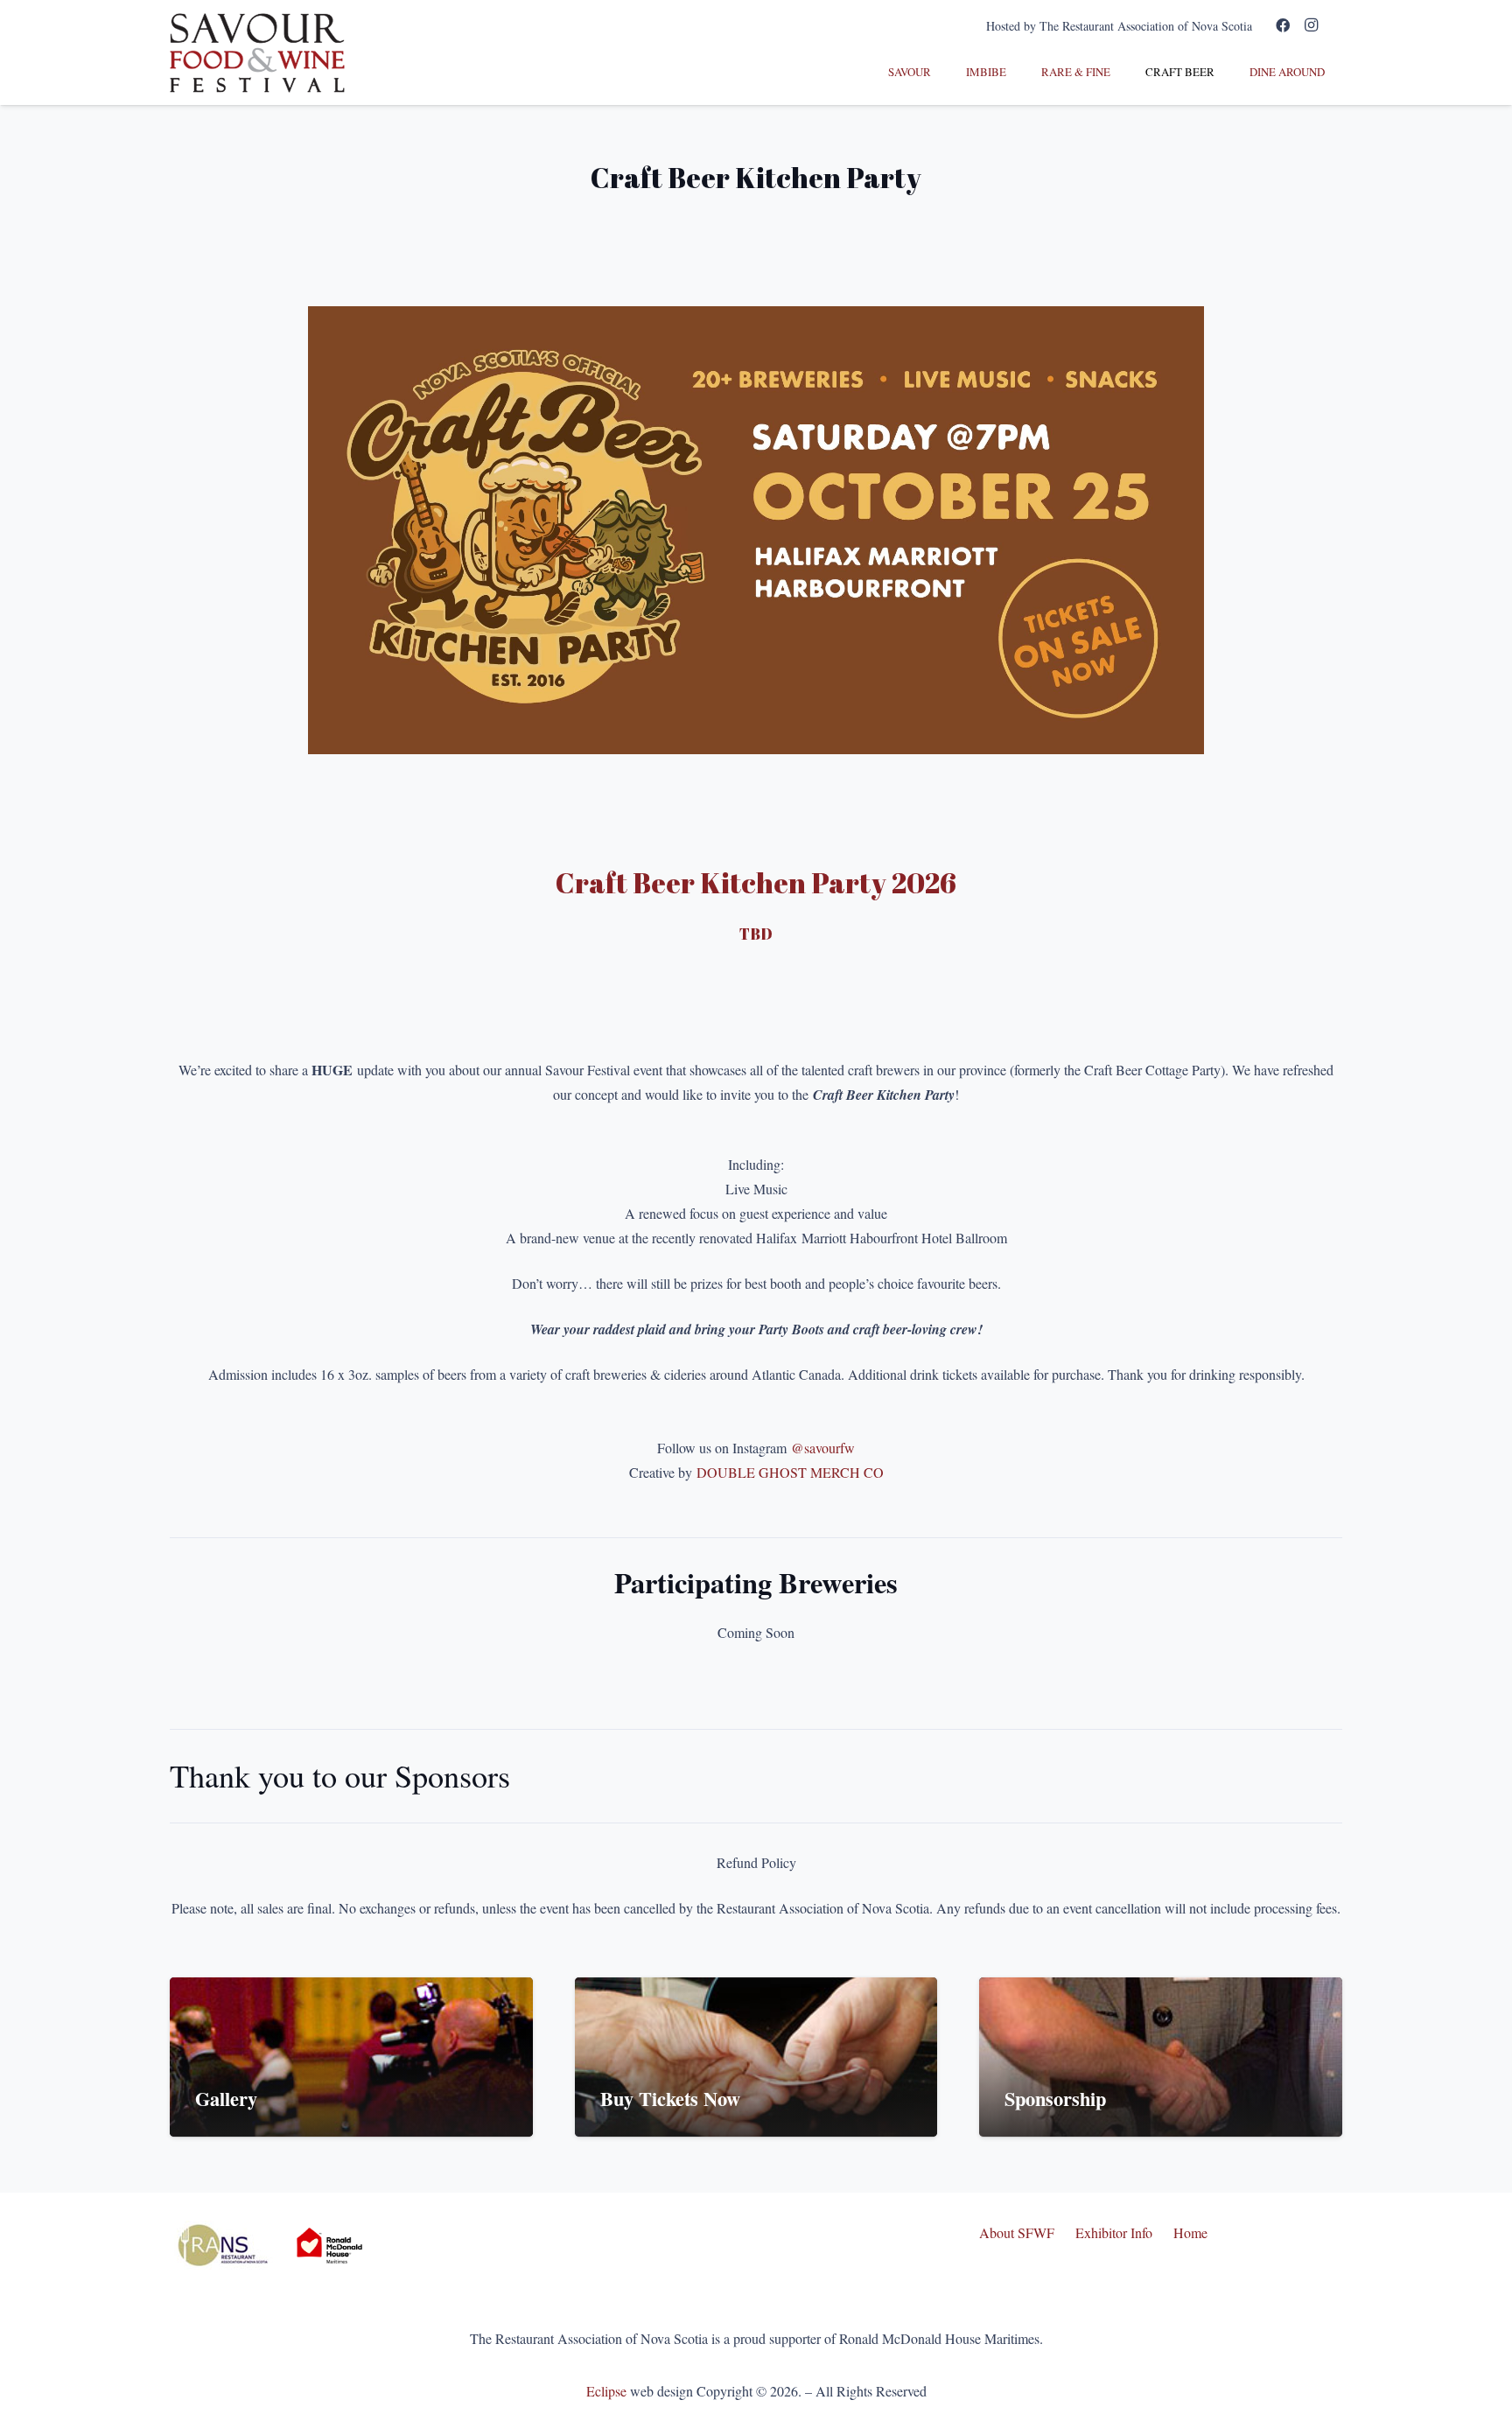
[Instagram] (1311, 25)
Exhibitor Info (1114, 2232)
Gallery (226, 2099)
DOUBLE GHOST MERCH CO (790, 1472)
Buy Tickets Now (670, 2099)
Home (1190, 2232)
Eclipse (606, 2391)
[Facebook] (1283, 25)
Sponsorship (1055, 2099)
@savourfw (823, 1448)
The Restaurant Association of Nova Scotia (1146, 26)
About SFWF (1017, 2232)
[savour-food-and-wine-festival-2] (257, 53)
